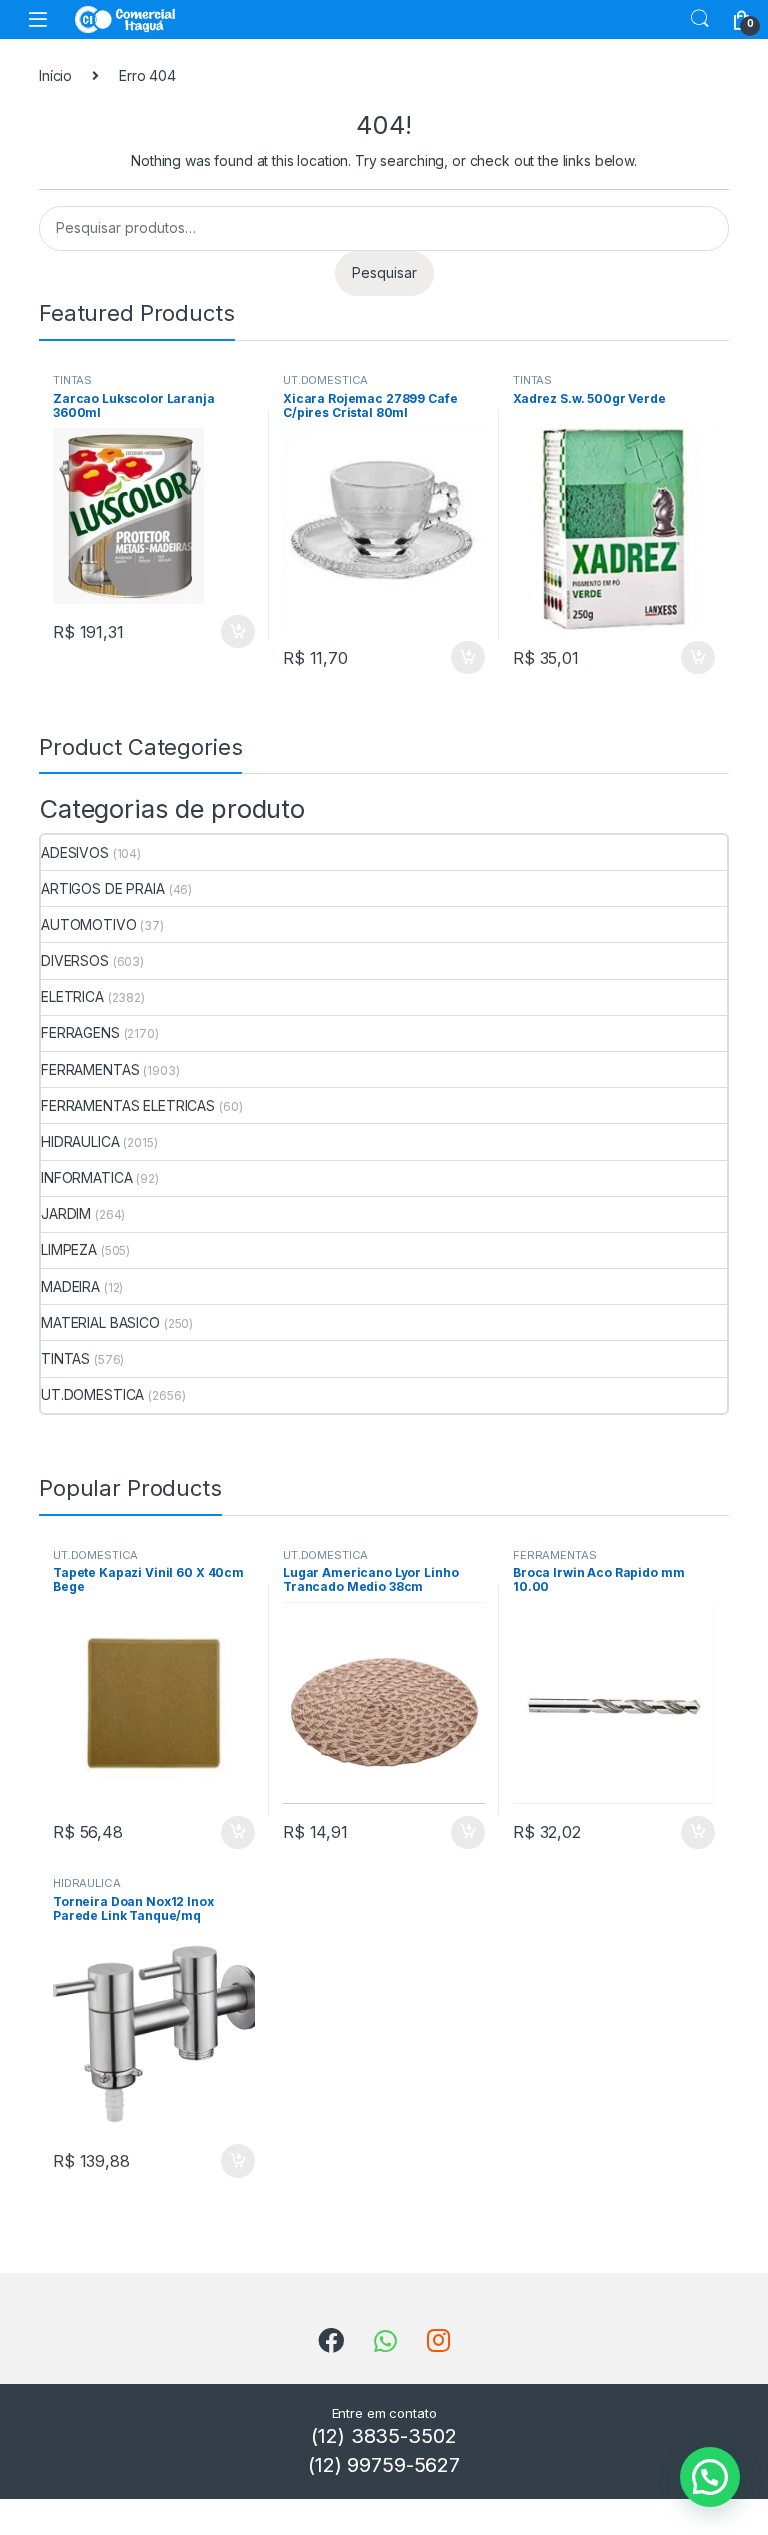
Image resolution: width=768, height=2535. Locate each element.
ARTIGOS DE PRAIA (103, 888)
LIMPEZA (69, 1249)
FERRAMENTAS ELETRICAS (128, 1105)
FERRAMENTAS (90, 1069)
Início (55, 75)
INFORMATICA (86, 1177)
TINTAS (72, 380)
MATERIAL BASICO (100, 1322)
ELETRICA (72, 996)
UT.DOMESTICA (325, 380)
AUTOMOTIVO (89, 924)
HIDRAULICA (80, 1141)
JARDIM (66, 1213)
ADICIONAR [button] (218, 632)
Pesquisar (384, 272)
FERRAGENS (80, 1032)
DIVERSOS (75, 960)
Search (700, 19)
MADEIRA (70, 1286)
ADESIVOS (75, 852)
